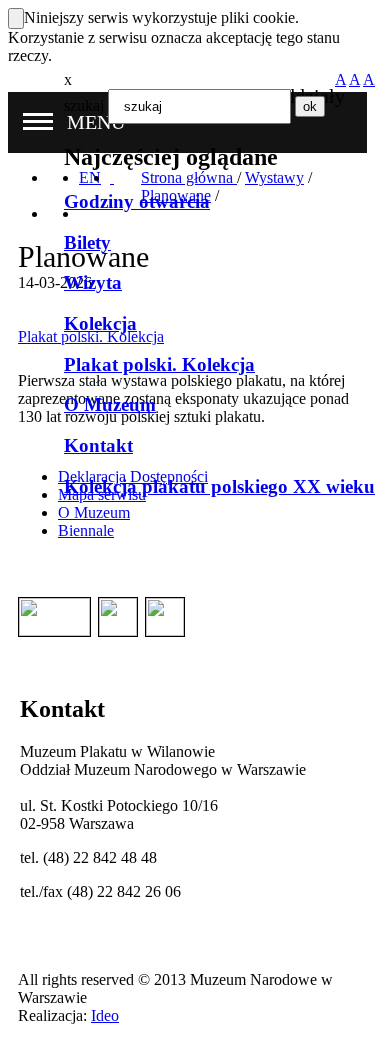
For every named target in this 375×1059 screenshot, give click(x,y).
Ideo (105, 1015)
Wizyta (93, 282)
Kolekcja (100, 323)
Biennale (86, 530)
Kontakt (98, 445)
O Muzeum (110, 404)
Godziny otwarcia (137, 201)
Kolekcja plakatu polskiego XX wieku (219, 486)
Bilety (87, 242)
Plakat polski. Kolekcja (159, 364)
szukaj (84, 105)
